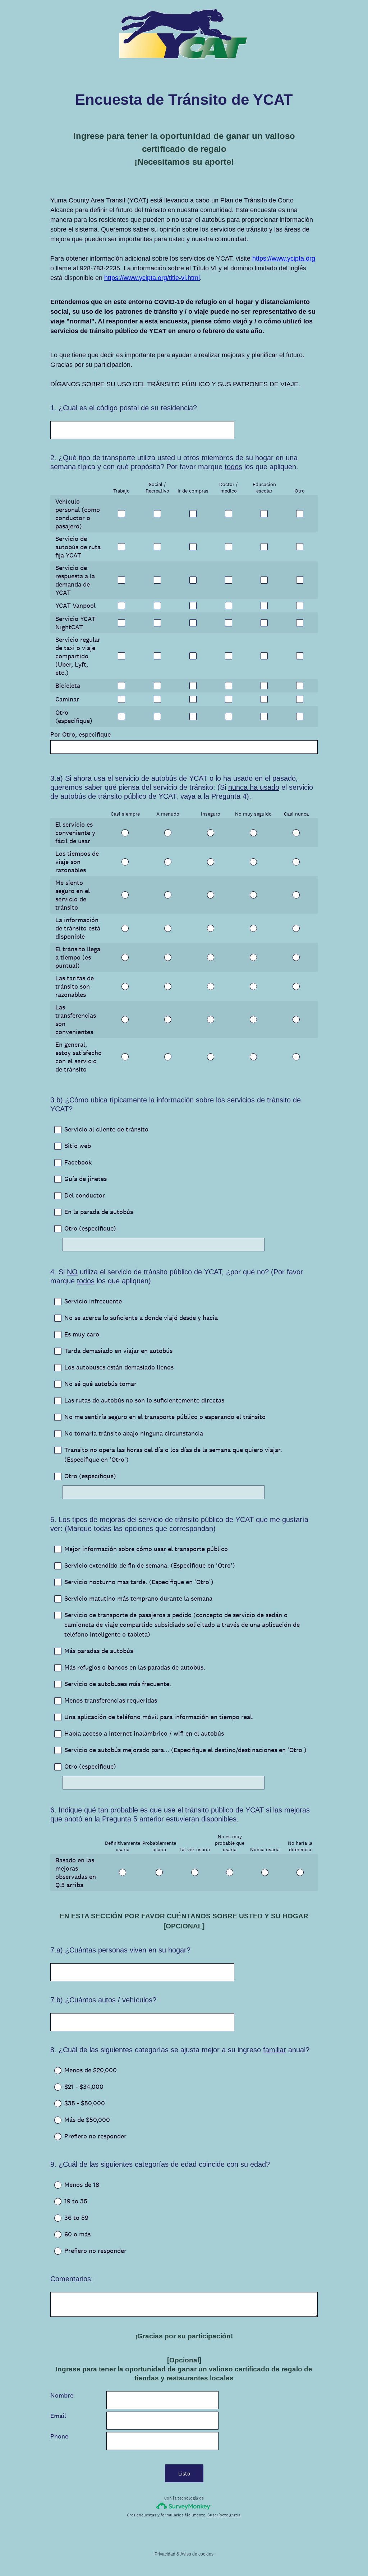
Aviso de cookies (197, 2554)
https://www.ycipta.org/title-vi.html (152, 278)
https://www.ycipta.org (284, 258)
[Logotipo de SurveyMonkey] (184, 2506)
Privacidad (165, 2554)
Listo (184, 2474)
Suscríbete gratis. (224, 2515)
